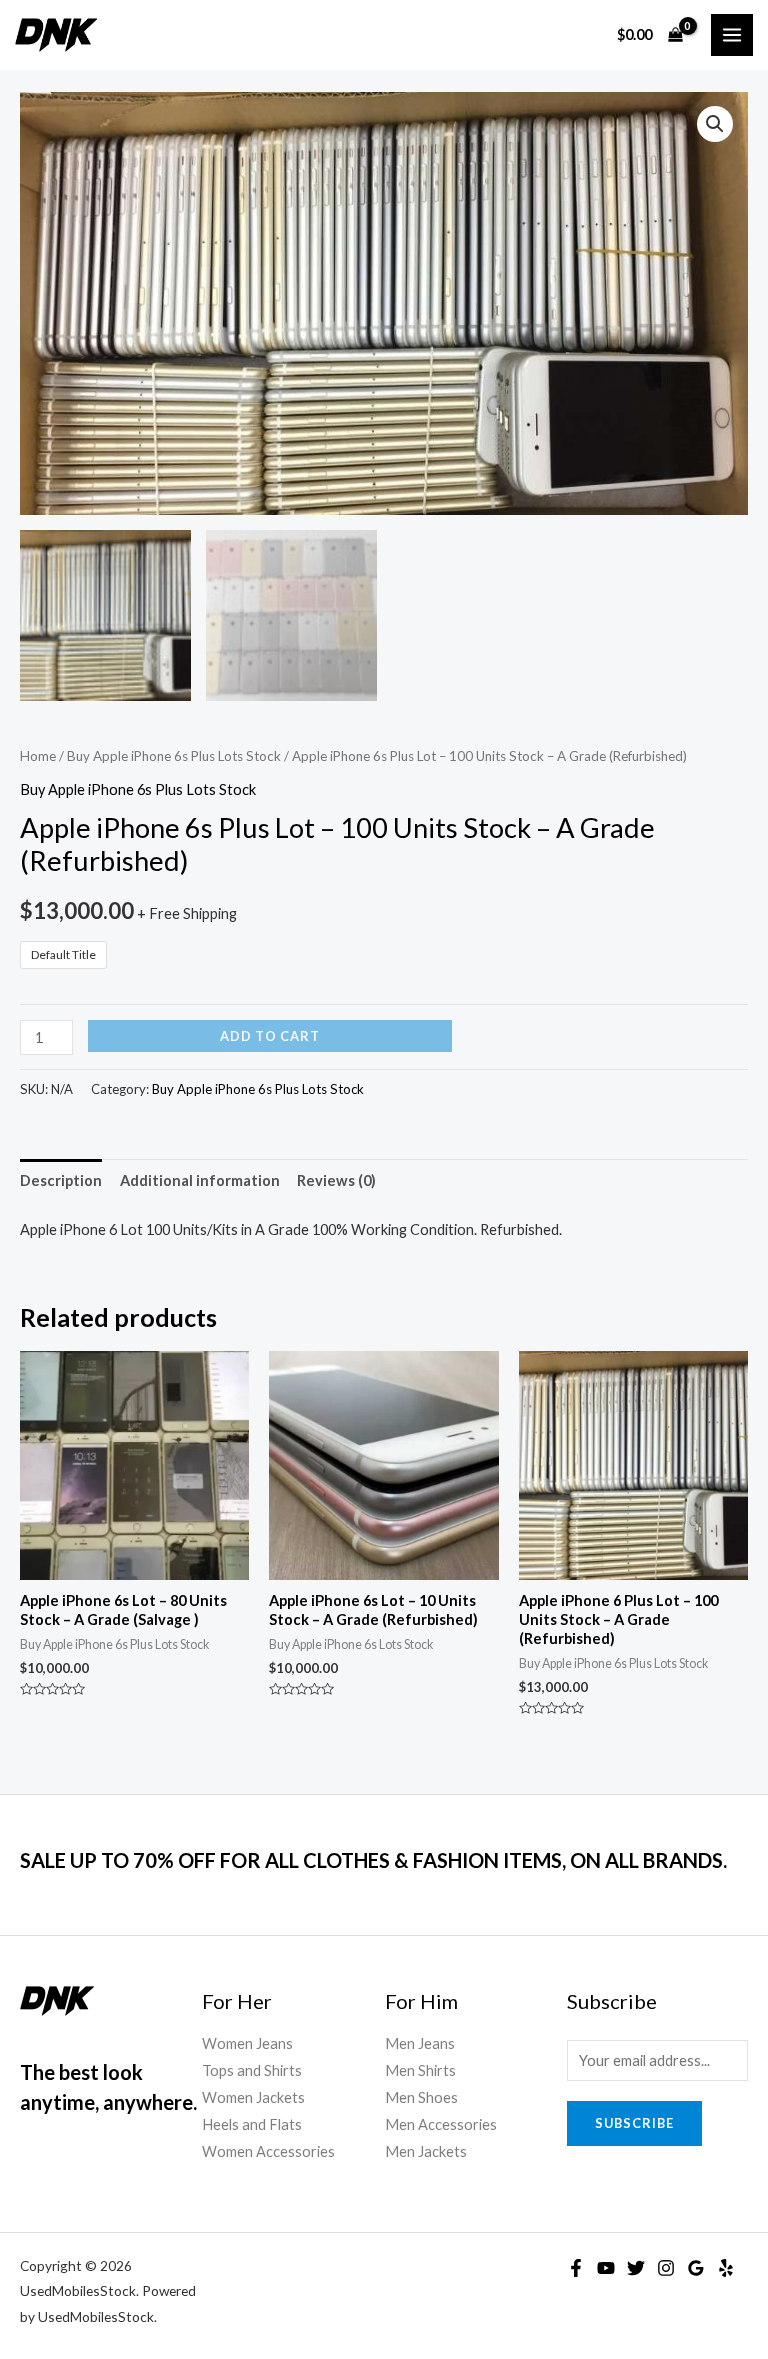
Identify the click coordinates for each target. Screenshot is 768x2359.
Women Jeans (247, 2043)
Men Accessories (441, 2124)
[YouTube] (606, 2268)
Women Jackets (253, 2097)
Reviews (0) (336, 1180)
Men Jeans (420, 2043)
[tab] (61, 1180)
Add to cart (270, 1036)
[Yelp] (726, 2268)
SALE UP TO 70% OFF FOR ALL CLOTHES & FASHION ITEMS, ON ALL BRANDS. (373, 1860)
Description (61, 1180)
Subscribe (634, 2123)
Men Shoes (421, 2097)
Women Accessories (268, 2151)
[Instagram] (666, 2268)
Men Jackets (426, 2151)
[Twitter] (636, 2268)
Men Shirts (420, 2070)
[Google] (696, 2268)
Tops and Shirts (252, 2070)
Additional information (200, 1180)
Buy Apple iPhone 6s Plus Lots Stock (174, 756)
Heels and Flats (252, 2124)
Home (38, 756)
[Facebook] (576, 2268)
